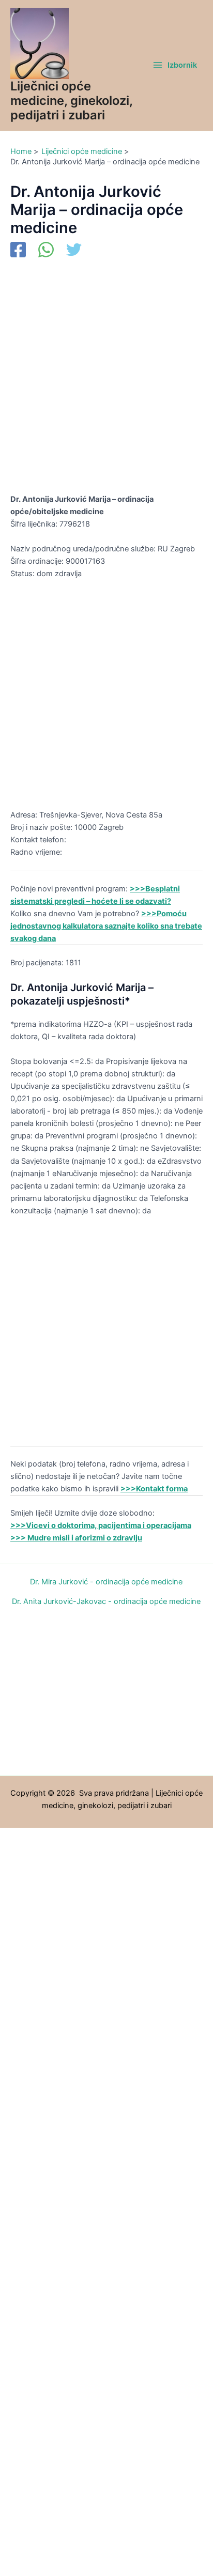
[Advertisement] (106, 382)
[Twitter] (74, 251)
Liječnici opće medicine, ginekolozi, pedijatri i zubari (71, 101)
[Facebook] (18, 251)
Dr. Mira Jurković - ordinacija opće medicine (106, 1582)
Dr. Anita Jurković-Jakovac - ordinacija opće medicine (106, 1602)
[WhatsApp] (46, 251)
